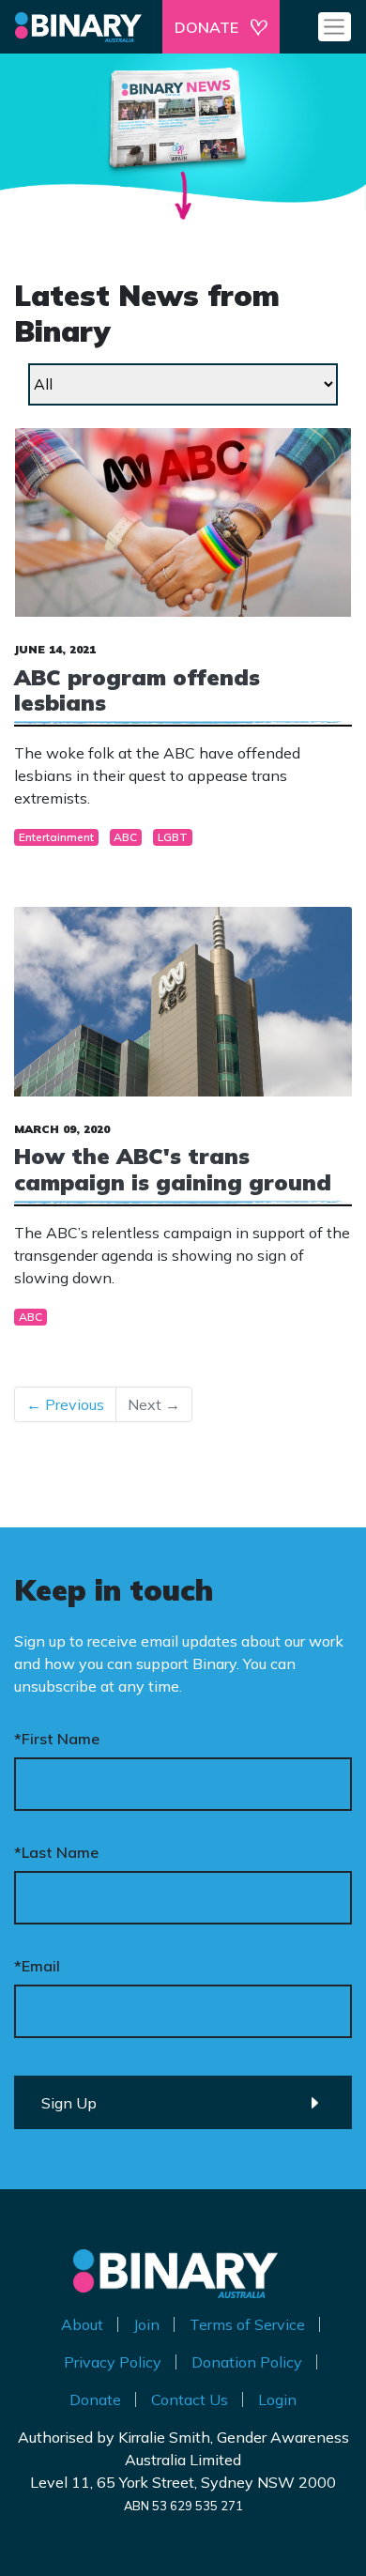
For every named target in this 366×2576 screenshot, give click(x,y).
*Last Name (56, 1852)
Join (146, 2324)
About (82, 2324)
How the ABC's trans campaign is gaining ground (173, 1169)
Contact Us (190, 2400)
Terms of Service (247, 2324)
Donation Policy (247, 2362)
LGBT (173, 837)
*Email (37, 1966)
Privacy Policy (113, 2362)
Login (277, 2400)
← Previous (65, 1404)
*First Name (57, 1739)
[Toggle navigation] (335, 26)
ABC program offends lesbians (137, 690)
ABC (125, 837)
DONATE (206, 27)
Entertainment (56, 837)
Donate (95, 2400)
